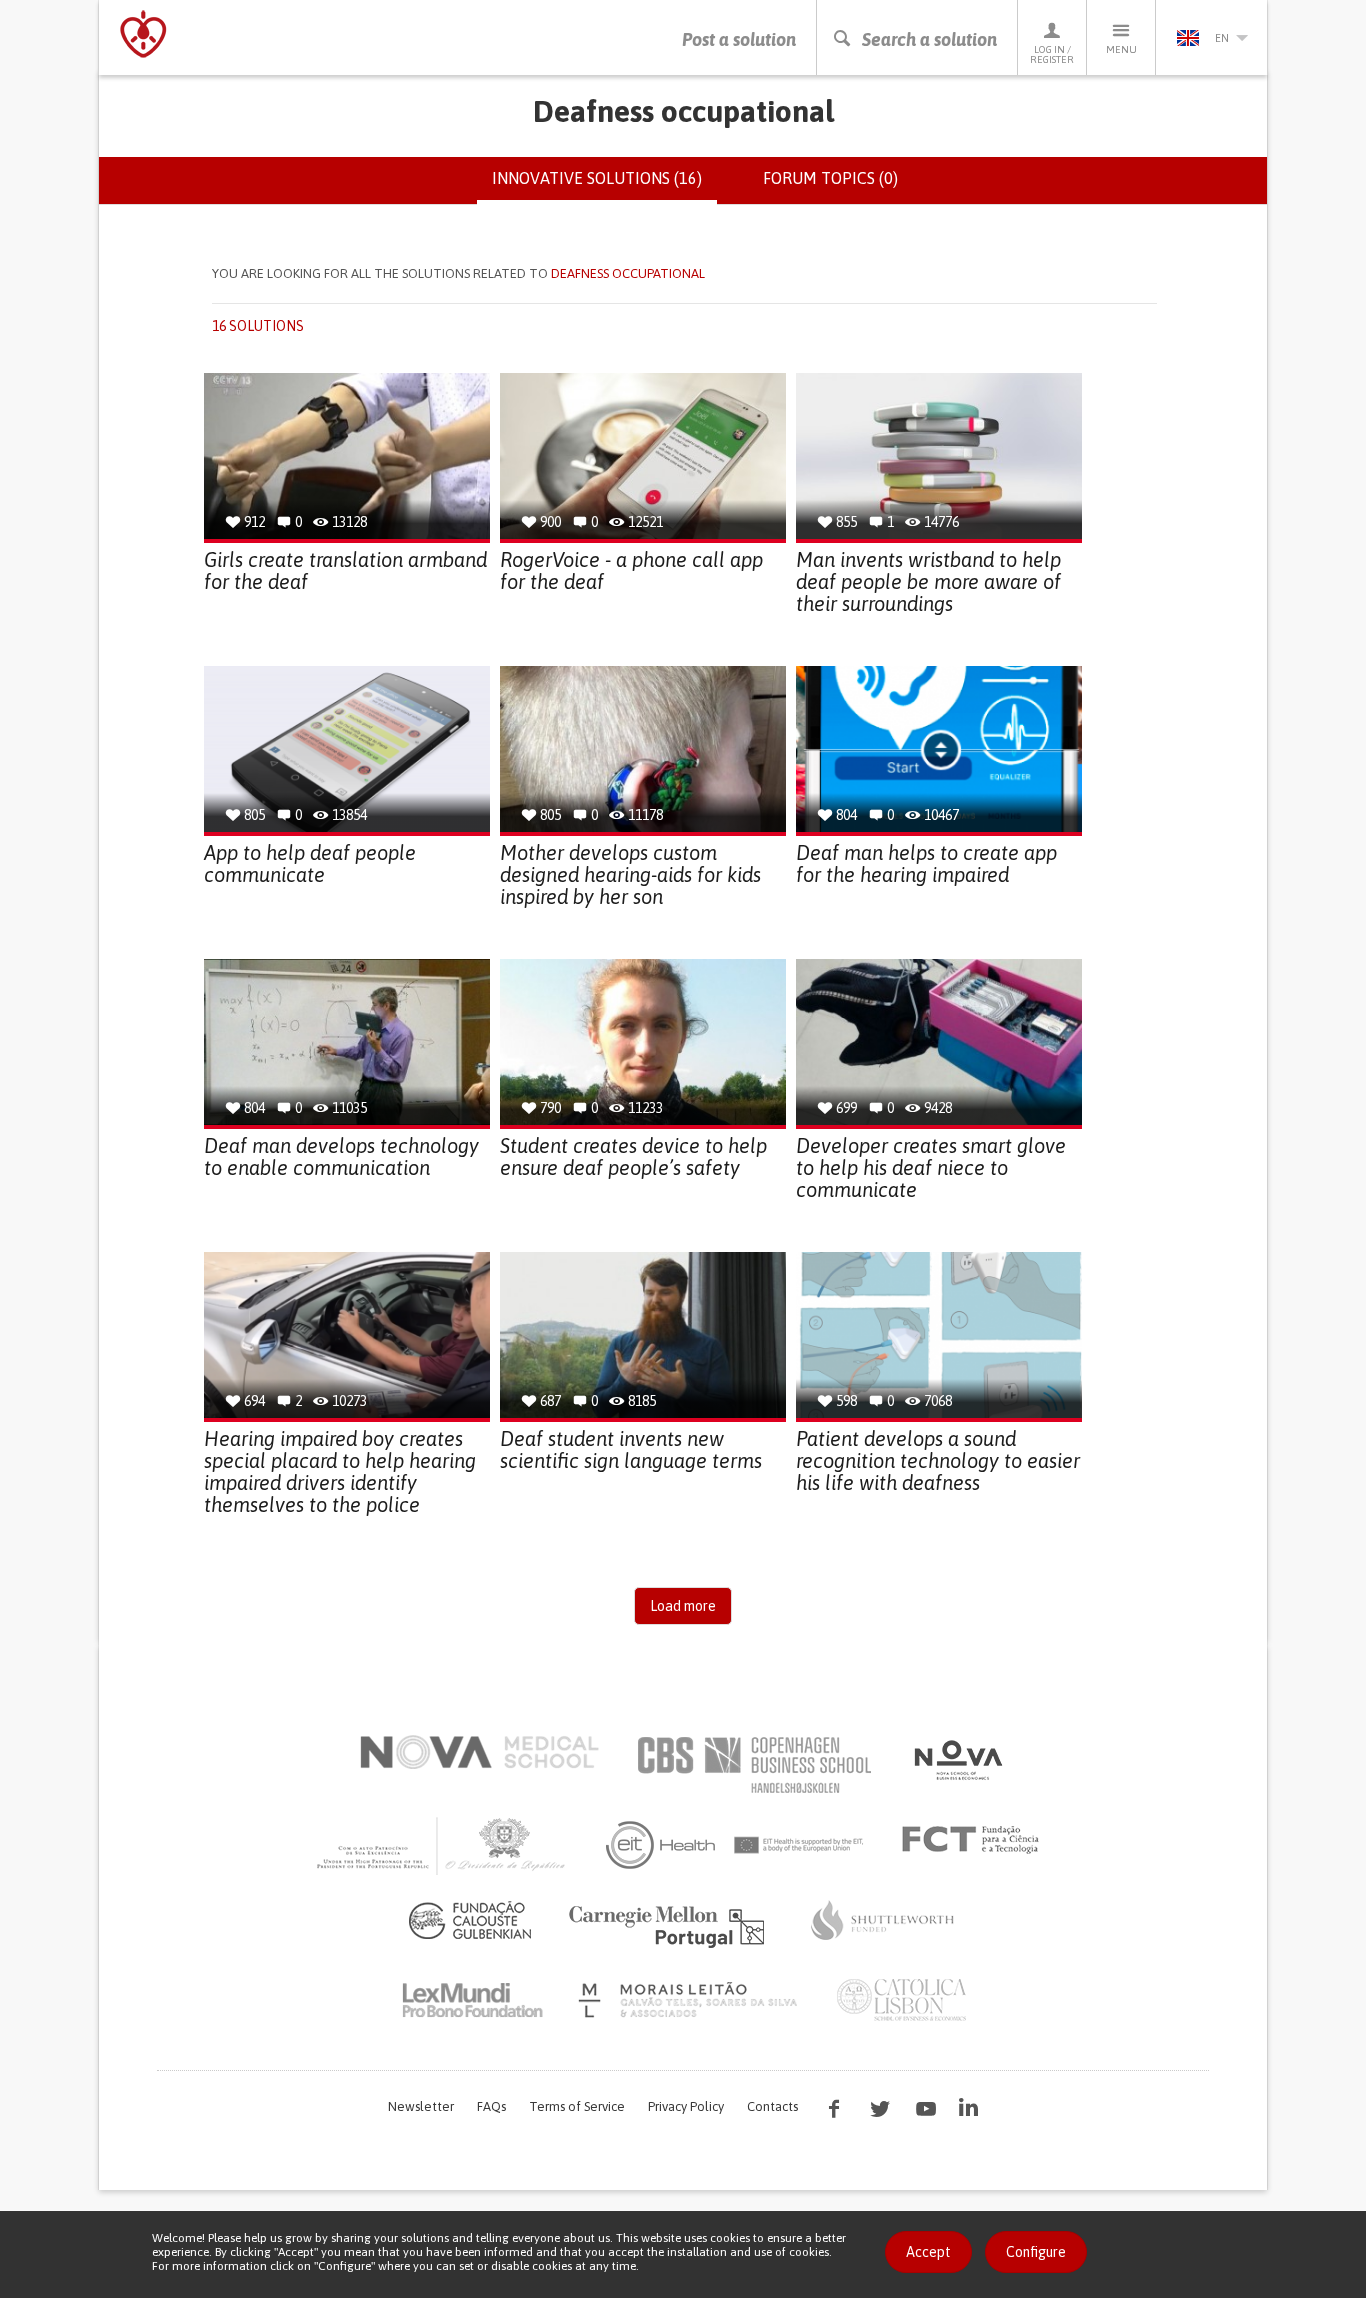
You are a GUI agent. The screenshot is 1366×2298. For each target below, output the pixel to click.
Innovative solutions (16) (604, 187)
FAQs (491, 2106)
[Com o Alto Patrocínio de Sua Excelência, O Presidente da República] (443, 1845)
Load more (683, 1606)
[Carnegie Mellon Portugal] (670, 1925)
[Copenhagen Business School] (753, 1765)
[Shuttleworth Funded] (883, 1920)
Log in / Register (1052, 54)
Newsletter (421, 2106)
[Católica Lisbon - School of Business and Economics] (902, 2000)
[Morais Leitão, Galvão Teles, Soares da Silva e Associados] (690, 2000)
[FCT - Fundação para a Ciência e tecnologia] (975, 1840)
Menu (1121, 49)
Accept (928, 2252)
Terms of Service (577, 2106)
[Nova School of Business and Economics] (957, 1760)
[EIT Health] (735, 1845)
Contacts (772, 2106)
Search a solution (929, 39)
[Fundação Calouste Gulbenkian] (470, 1920)
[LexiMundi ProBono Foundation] (472, 2000)
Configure (1036, 2252)
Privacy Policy (686, 2106)
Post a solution (739, 39)
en (1222, 38)
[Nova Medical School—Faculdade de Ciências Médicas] (479, 1752)
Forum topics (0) (830, 178)
